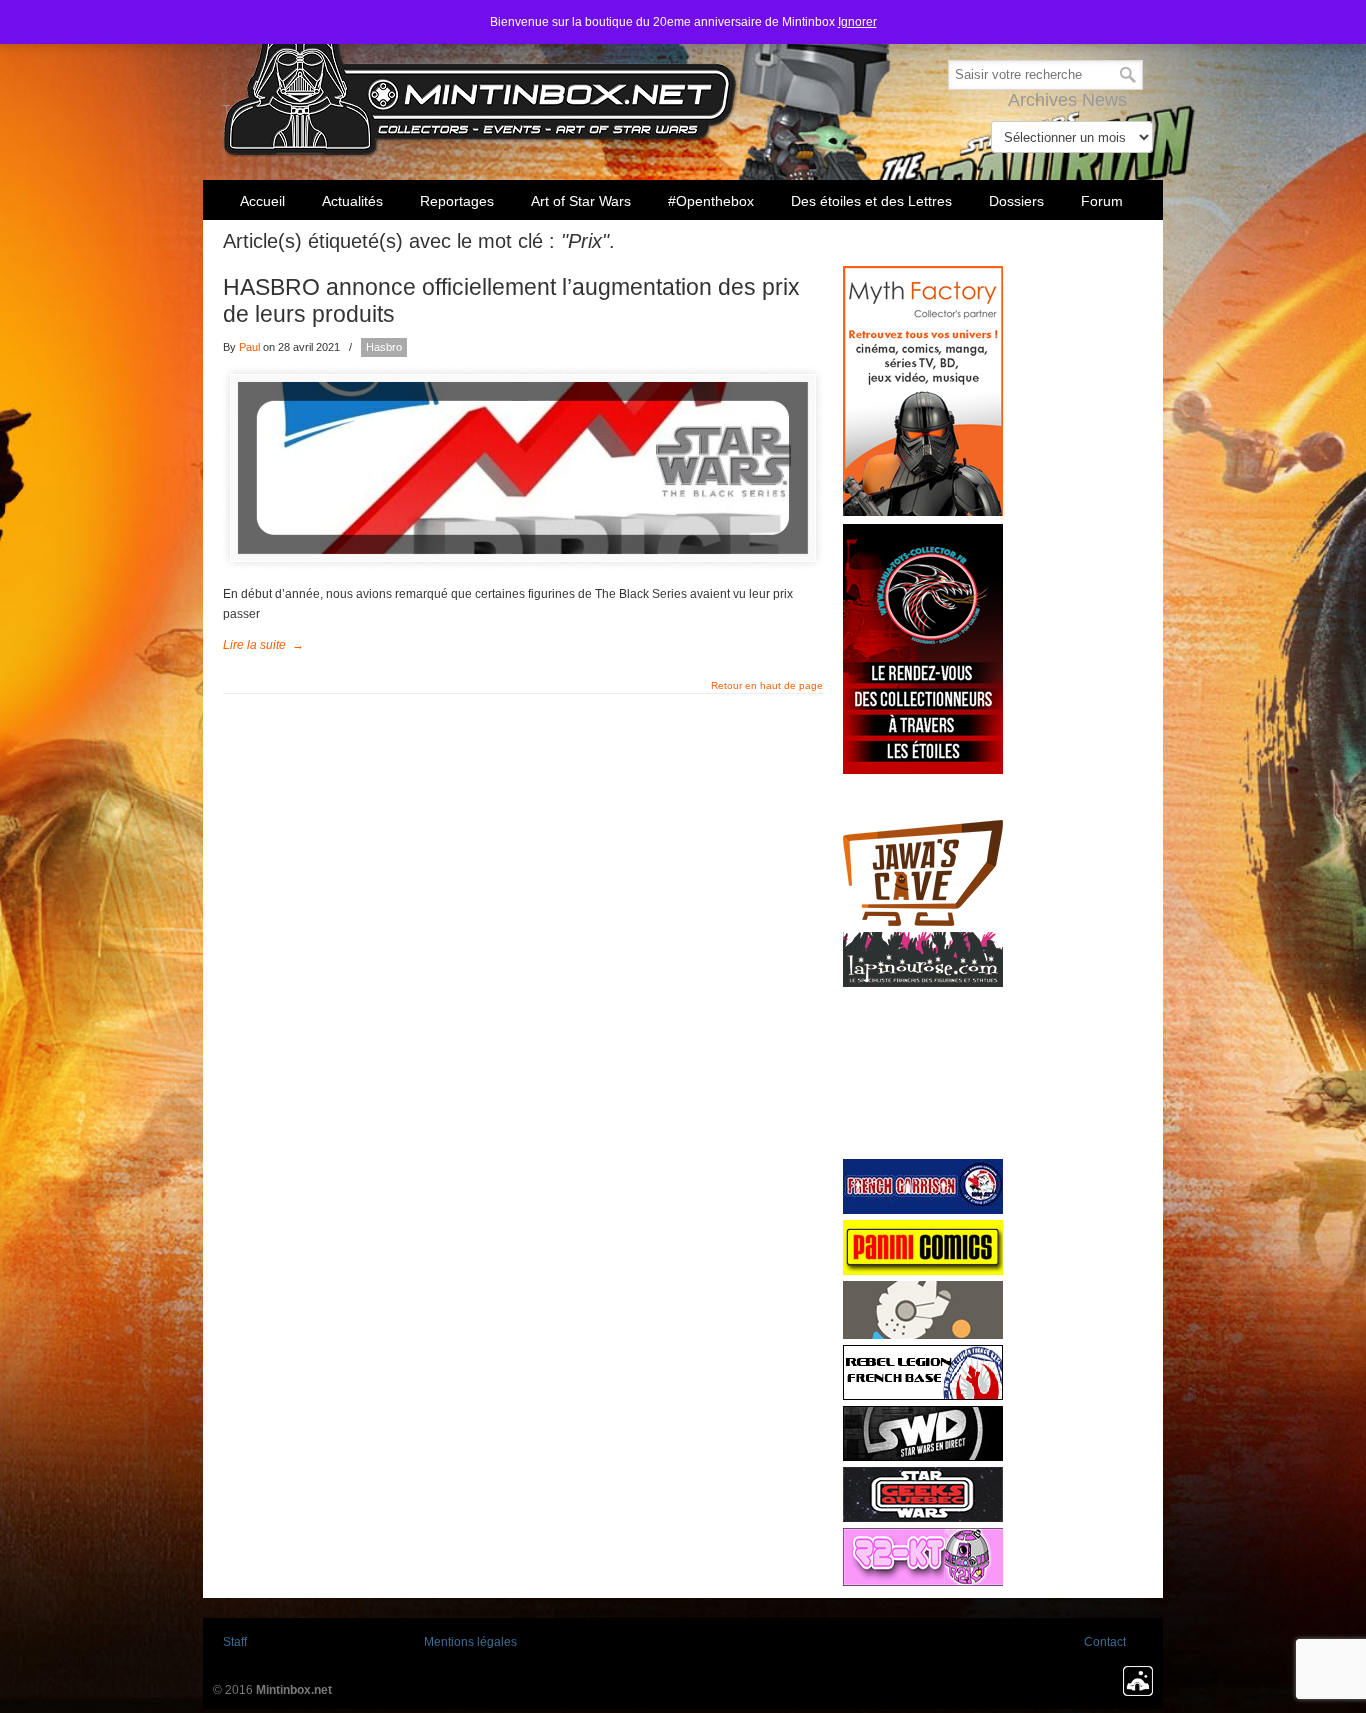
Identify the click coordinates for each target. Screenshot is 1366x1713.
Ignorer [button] (857, 22)
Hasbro (384, 347)
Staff (235, 1642)
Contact (1105, 1642)
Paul (249, 347)
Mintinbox (480, 81)
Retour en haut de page (767, 686)
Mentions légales (470, 1642)
